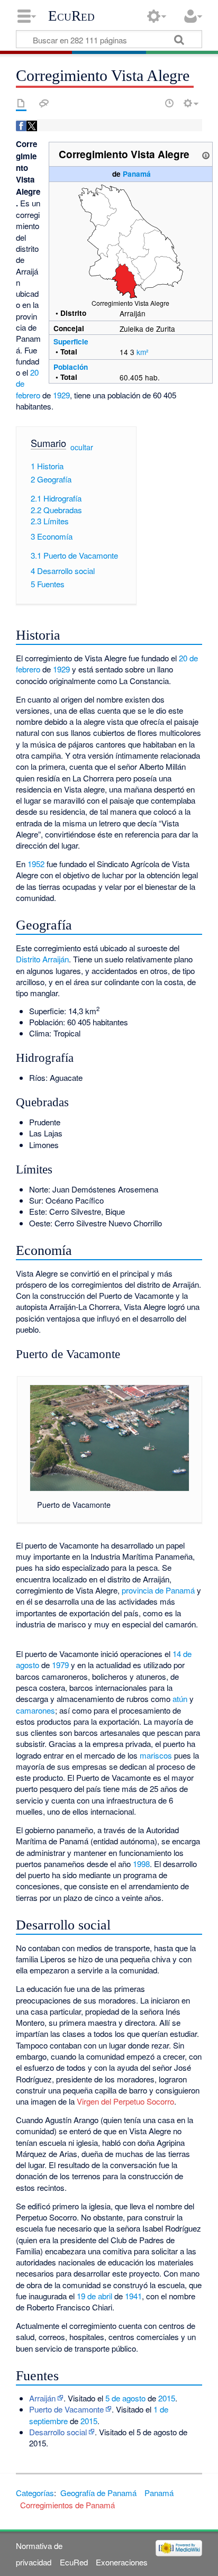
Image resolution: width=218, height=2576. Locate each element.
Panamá (137, 174)
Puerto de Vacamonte (66, 2409)
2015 (167, 2398)
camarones (35, 1710)
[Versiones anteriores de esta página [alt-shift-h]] (169, 103)
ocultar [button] (82, 447)
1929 (61, 395)
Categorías (35, 2493)
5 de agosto (125, 2398)
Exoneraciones (122, 2562)
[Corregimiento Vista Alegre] (131, 240)
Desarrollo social (58, 2432)
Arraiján (42, 2398)
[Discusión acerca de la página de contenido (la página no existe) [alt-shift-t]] (44, 103)
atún (180, 1699)
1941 (133, 2296)
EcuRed (71, 16)
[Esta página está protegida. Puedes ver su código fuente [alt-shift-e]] (151, 103)
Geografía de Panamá (98, 2493)
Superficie (71, 342)
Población (71, 367)
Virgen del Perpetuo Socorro (125, 2101)
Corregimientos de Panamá (67, 2505)
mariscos (156, 1755)
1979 (60, 1665)
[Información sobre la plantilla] (206, 154)
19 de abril (94, 2296)
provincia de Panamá (158, 1590)
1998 (141, 1864)
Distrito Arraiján (42, 959)
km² (143, 352)
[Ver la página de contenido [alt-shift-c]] (21, 103)
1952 (36, 864)
